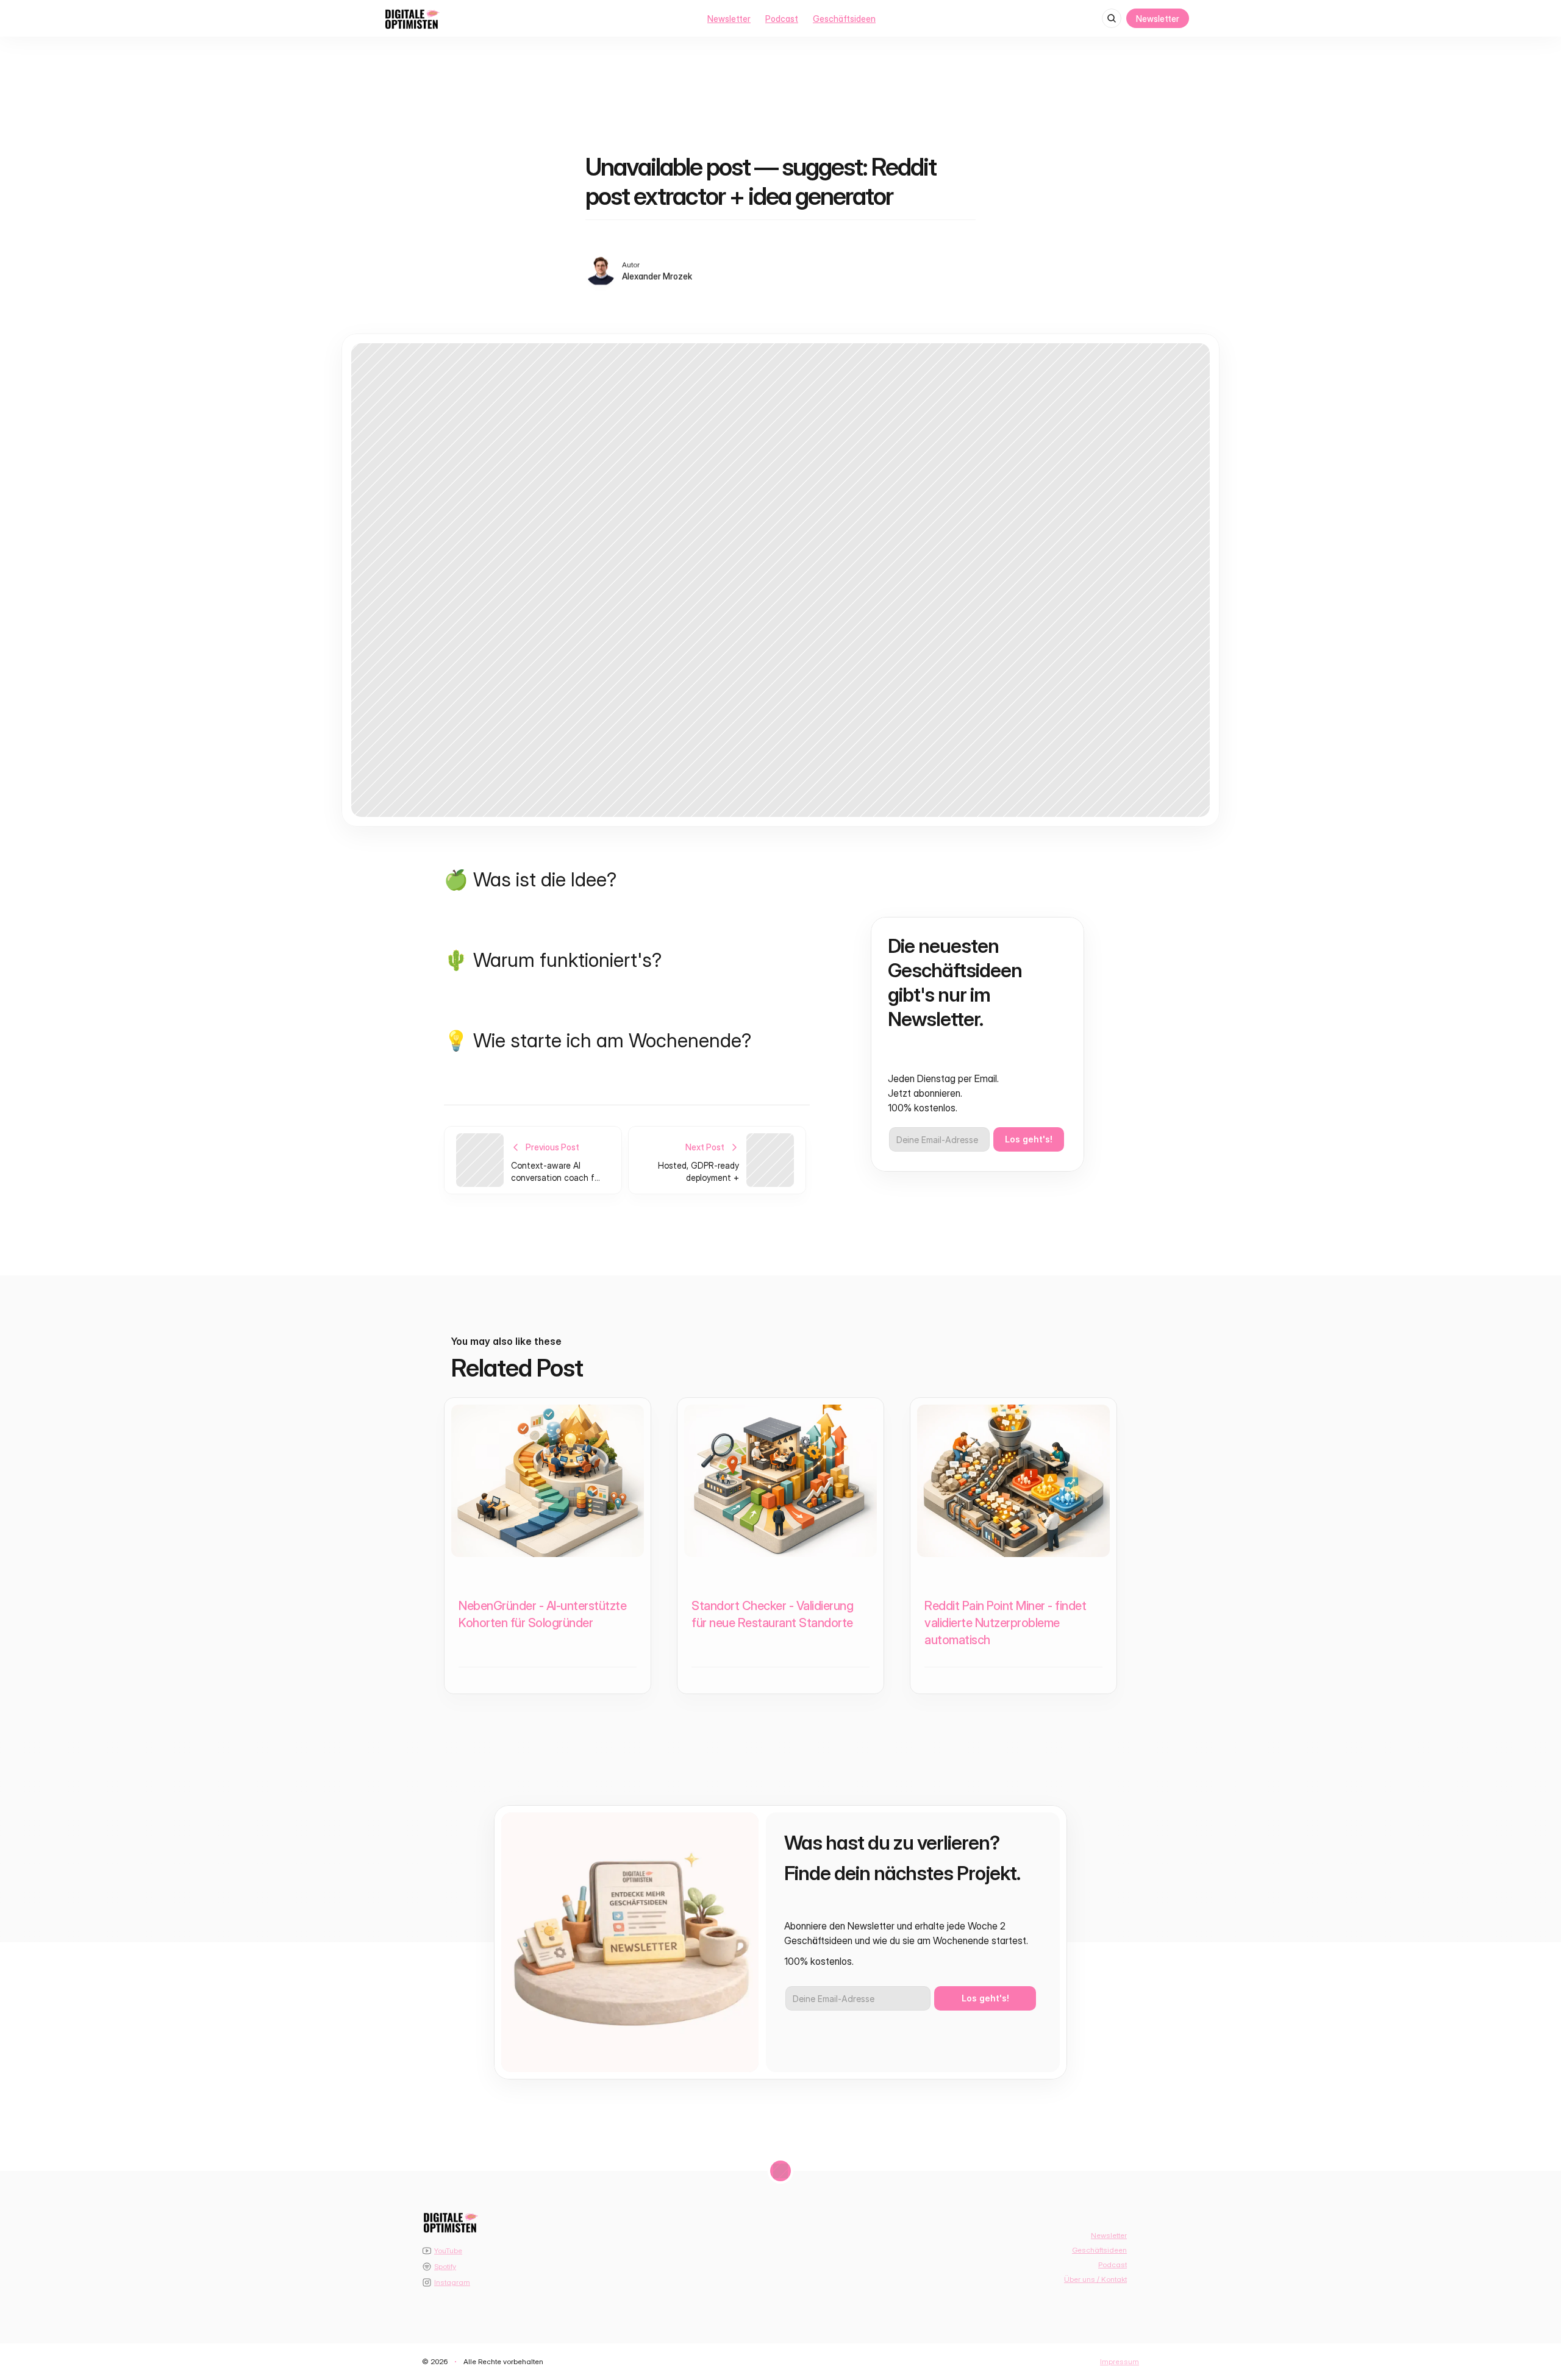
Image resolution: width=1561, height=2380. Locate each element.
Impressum (1120, 2361)
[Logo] (412, 19)
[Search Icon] (1112, 18)
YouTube (448, 2250)
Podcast (782, 19)
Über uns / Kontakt (1095, 2279)
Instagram (452, 2282)
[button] (1513, 2282)
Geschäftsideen (844, 19)
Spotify (445, 2266)
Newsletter (729, 19)
